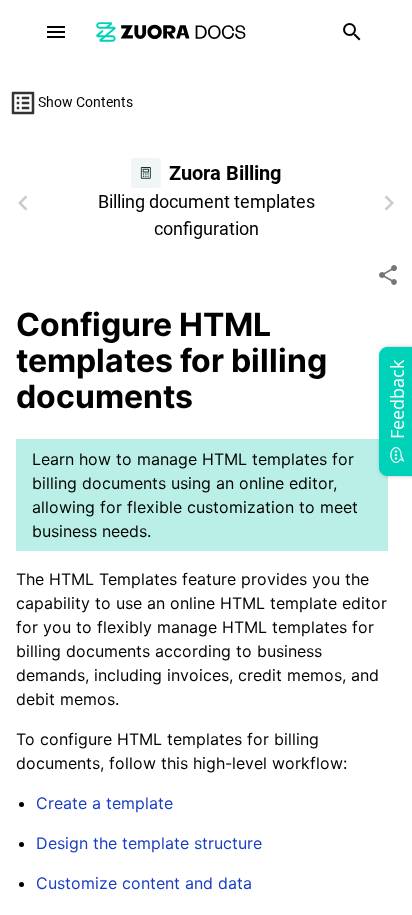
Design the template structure (149, 843)
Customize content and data (144, 883)
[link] (171, 31)
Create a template (104, 803)
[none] (388, 275)
